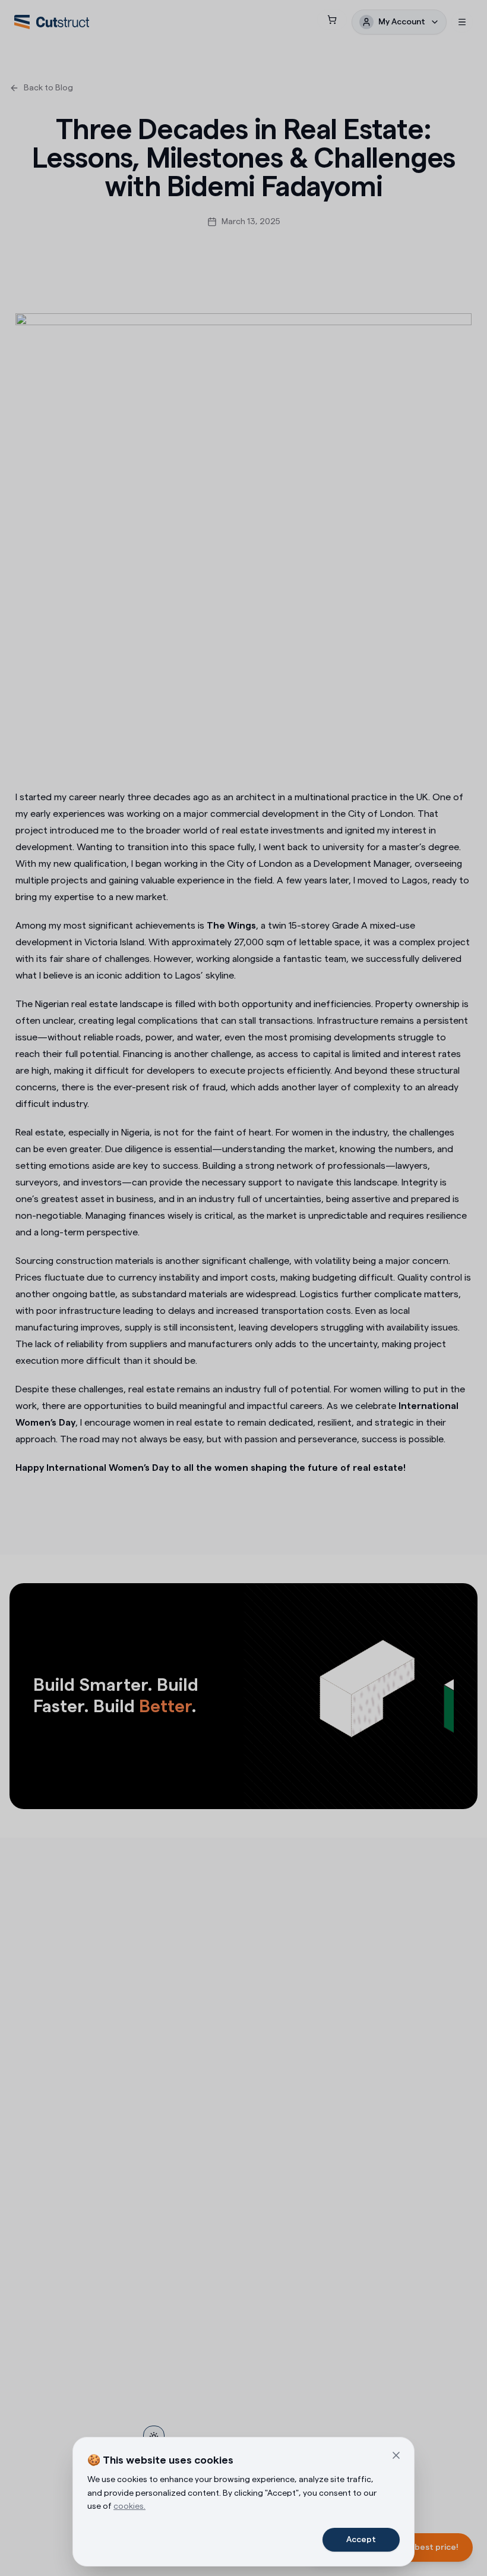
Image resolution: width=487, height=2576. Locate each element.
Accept (361, 2540)
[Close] (396, 2455)
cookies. (129, 2506)
